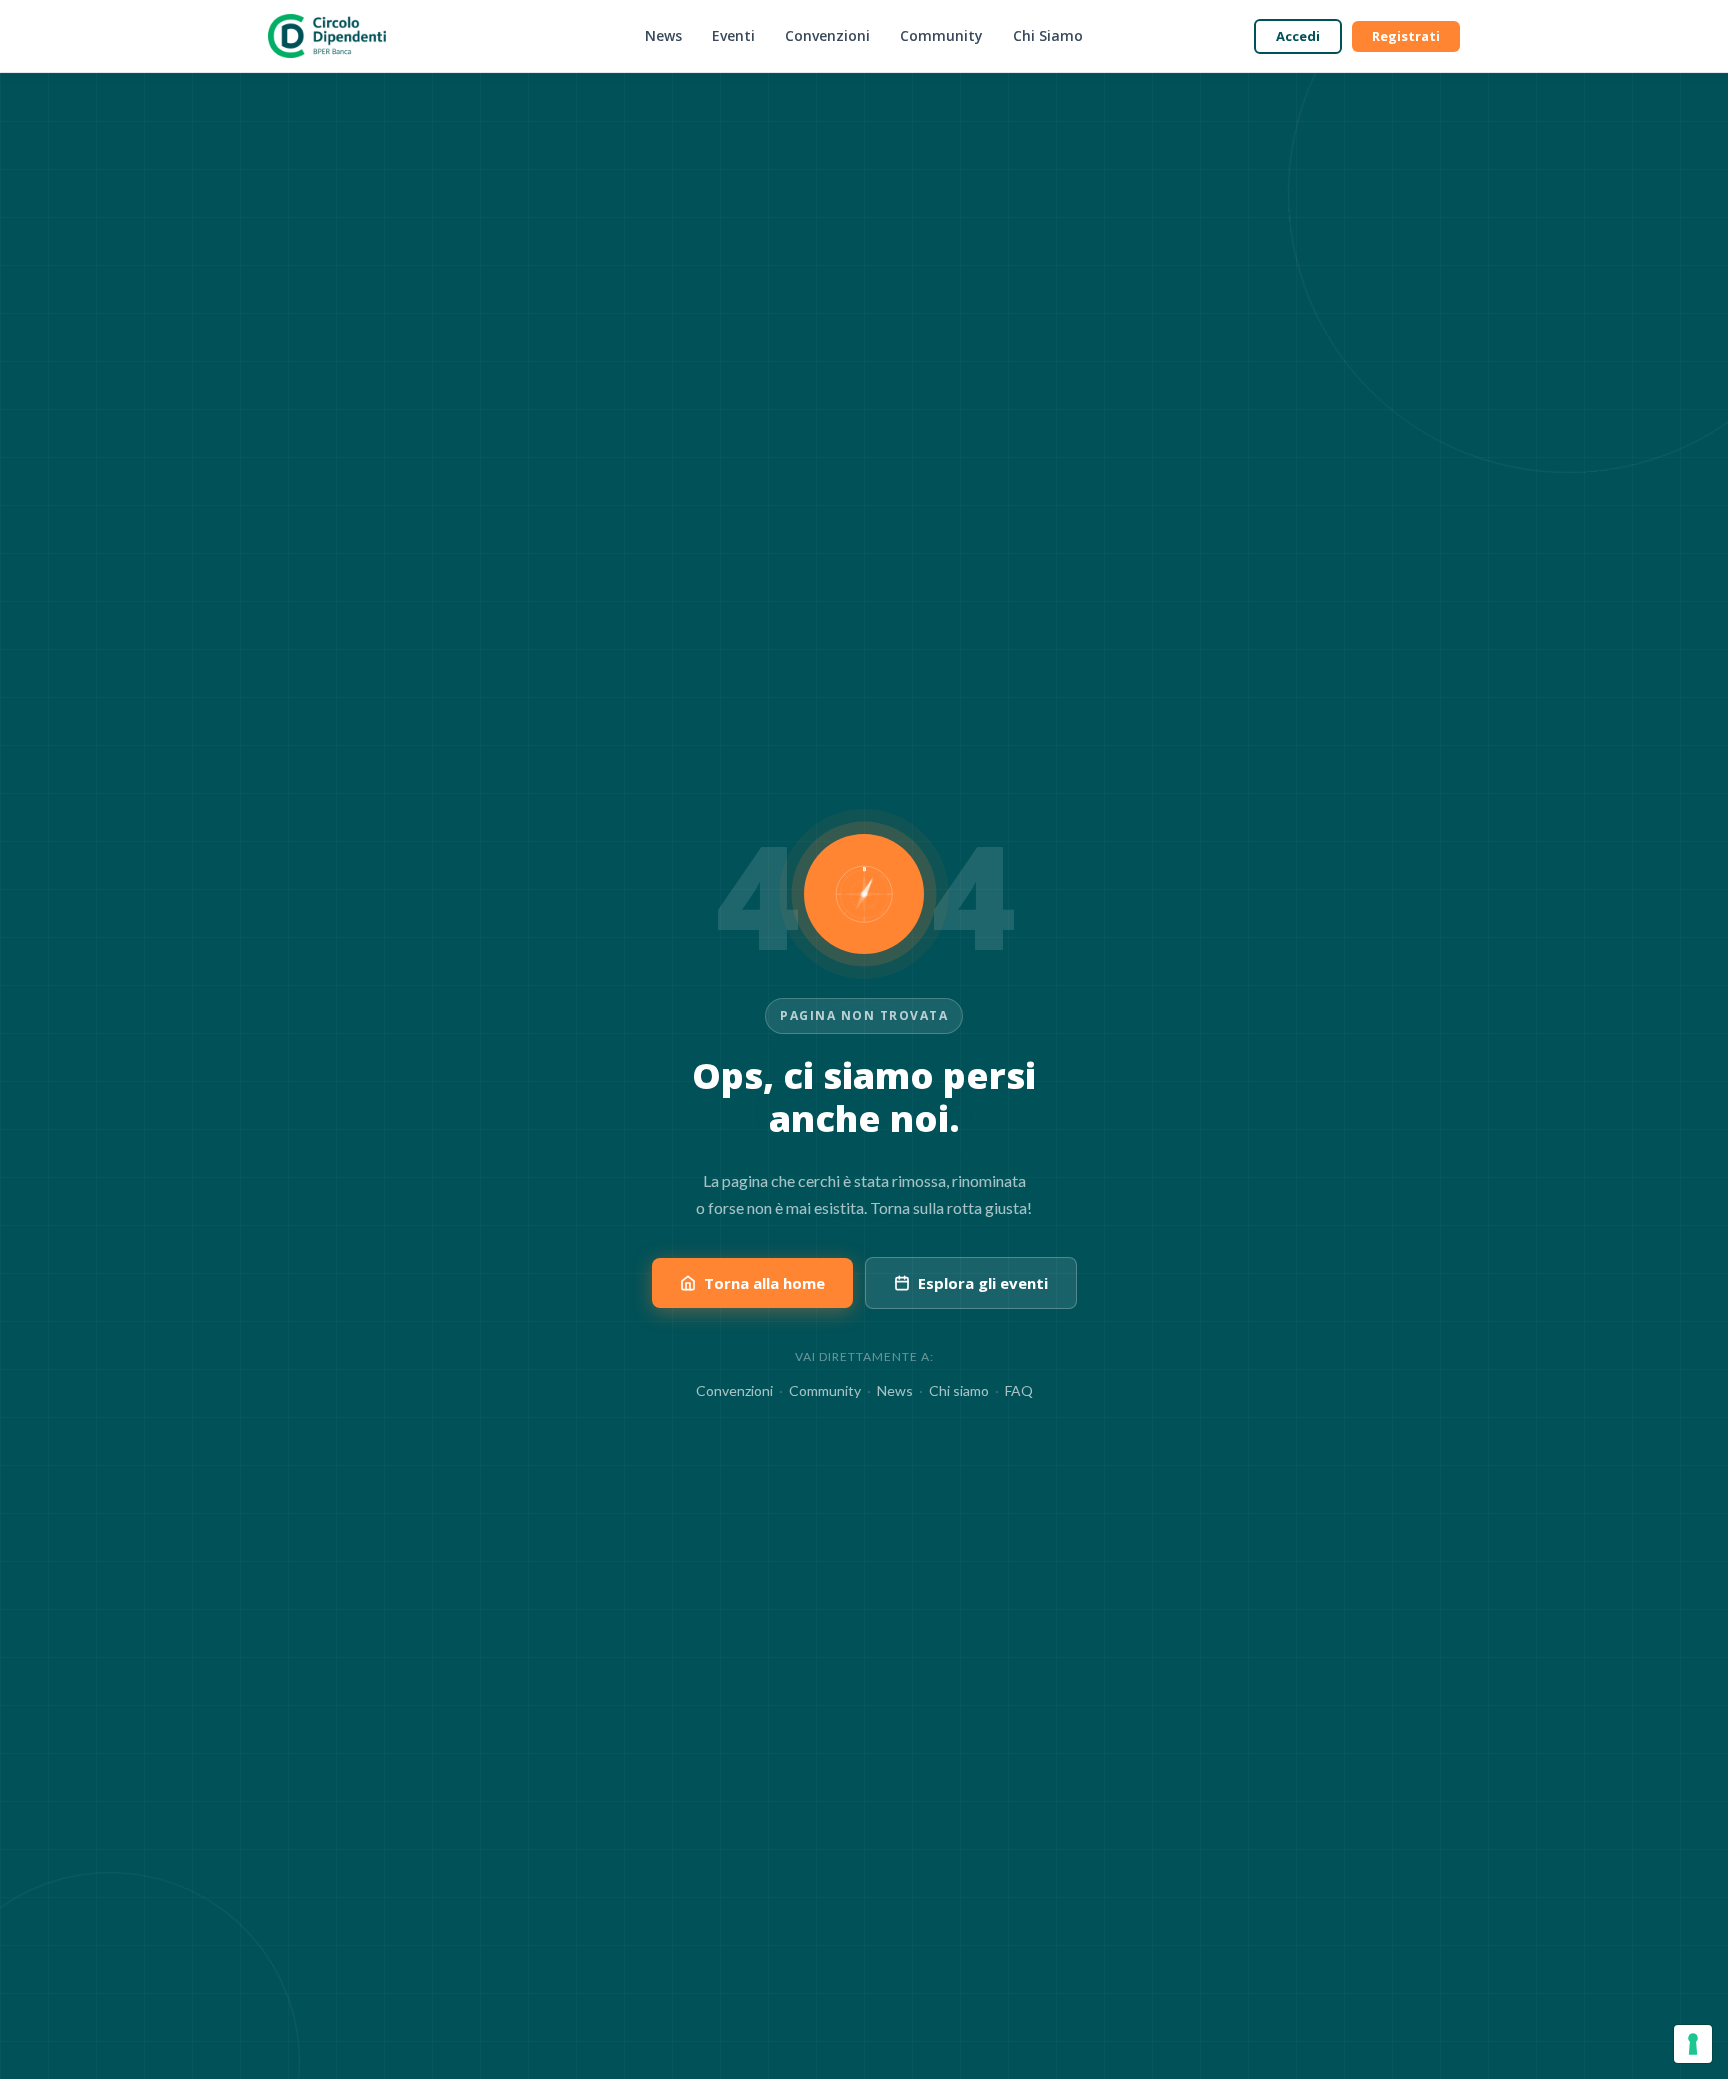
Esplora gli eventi (983, 1283)
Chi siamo (959, 1390)
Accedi (1298, 36)
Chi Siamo (1048, 35)
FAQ (1019, 1390)
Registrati (1406, 36)
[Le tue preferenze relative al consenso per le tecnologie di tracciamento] (1693, 2044)
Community (941, 35)
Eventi (733, 35)
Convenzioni (827, 35)
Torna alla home (764, 1283)
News (663, 35)
